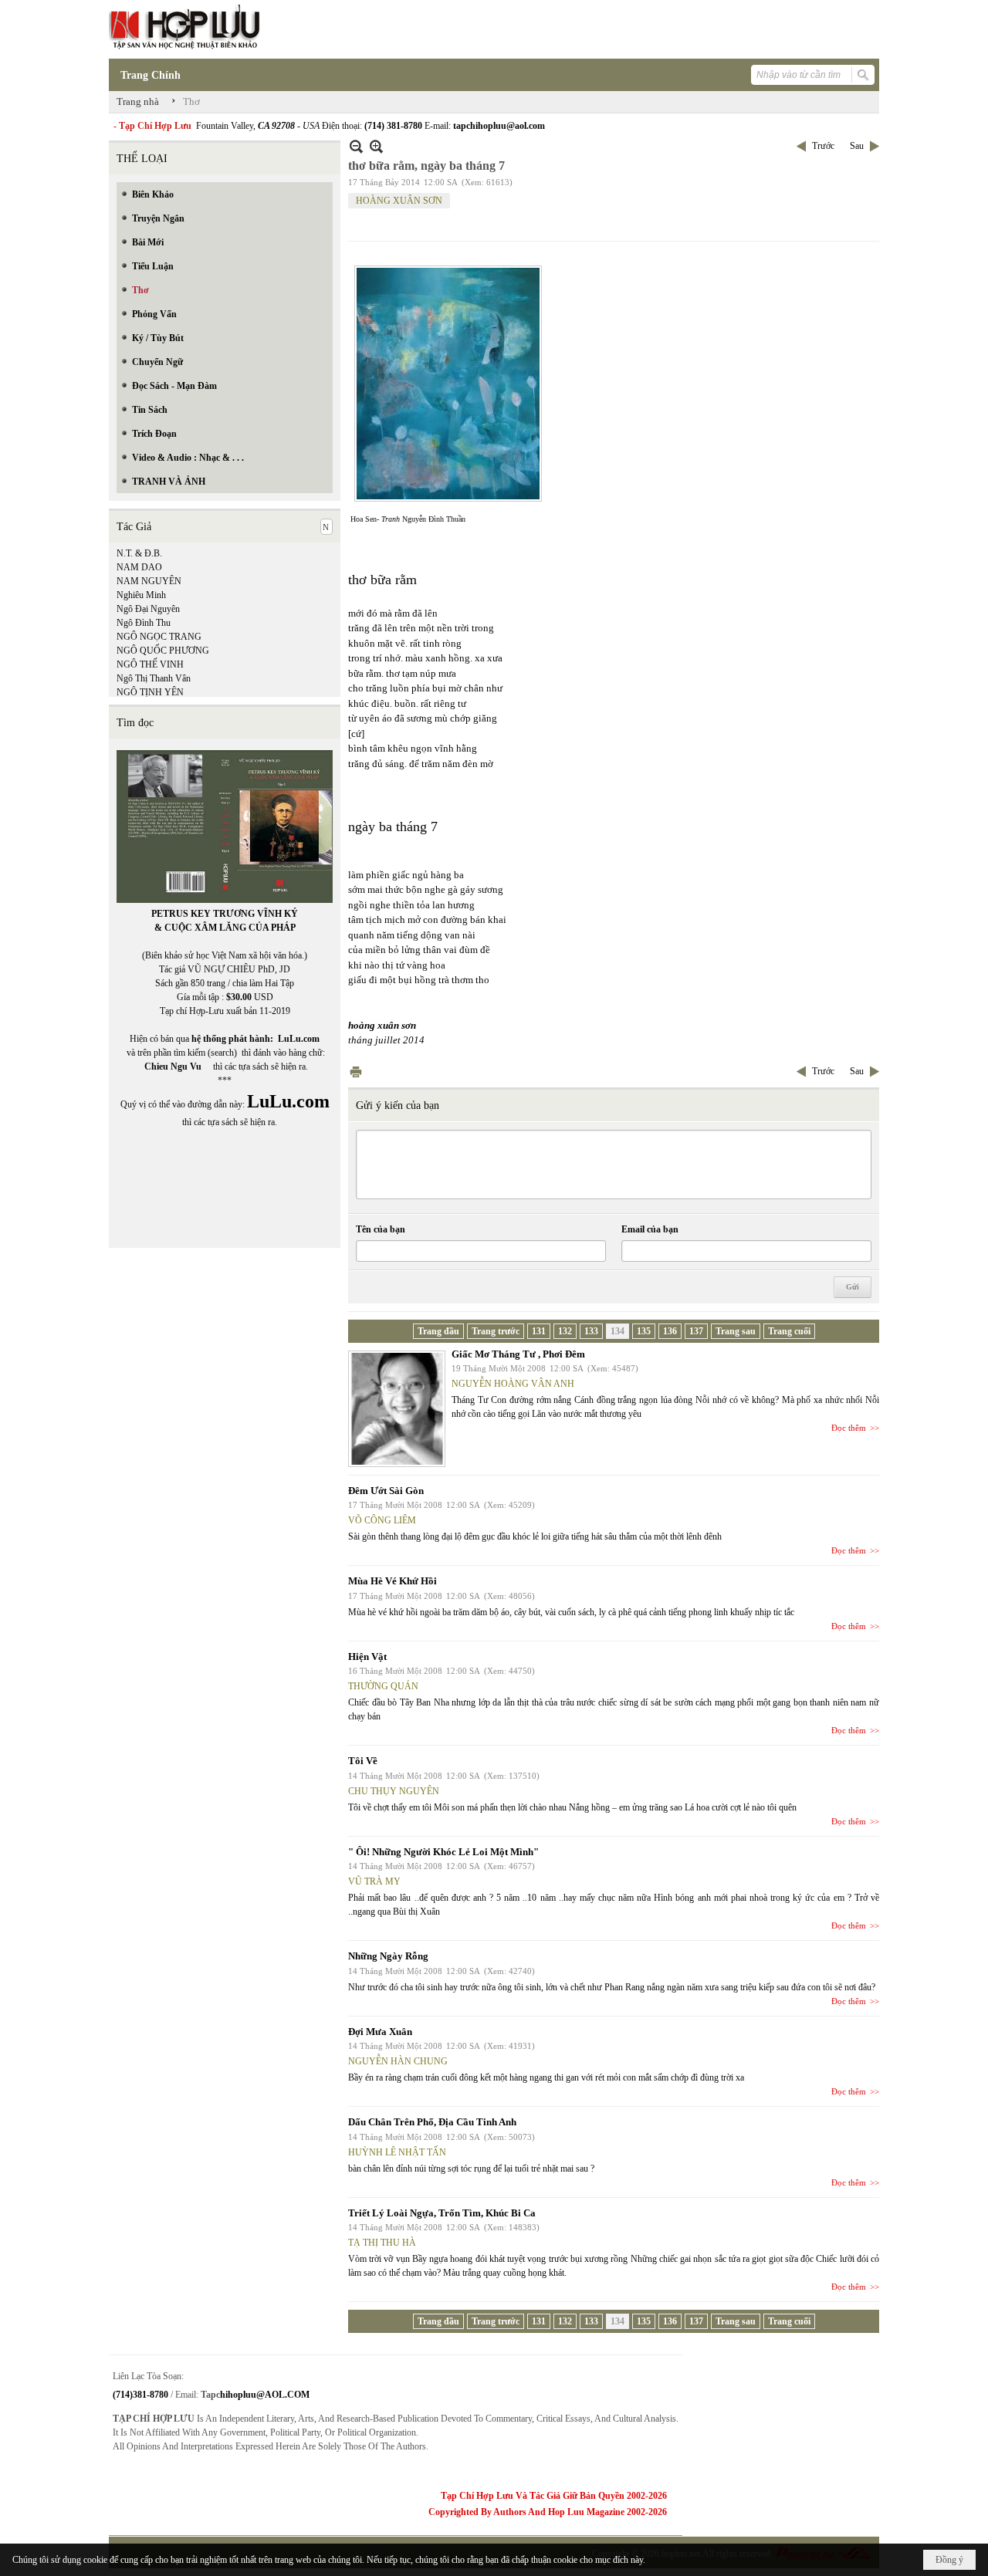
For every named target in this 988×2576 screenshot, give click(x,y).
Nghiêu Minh (141, 595)
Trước (823, 146)
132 (565, 1331)
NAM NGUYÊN (149, 581)
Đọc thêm (849, 1428)
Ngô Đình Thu (144, 623)
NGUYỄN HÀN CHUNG (398, 2061)
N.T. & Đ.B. (139, 553)
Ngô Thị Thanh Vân (154, 678)
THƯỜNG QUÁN (383, 1686)
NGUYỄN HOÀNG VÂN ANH (513, 1384)
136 (670, 1331)
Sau (857, 146)
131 (539, 1331)
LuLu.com (299, 1039)
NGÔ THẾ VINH (150, 664)
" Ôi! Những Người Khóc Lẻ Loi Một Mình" (443, 1852)
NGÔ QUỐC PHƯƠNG (163, 651)
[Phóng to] (376, 146)
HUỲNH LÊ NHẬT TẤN (397, 2152)
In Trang (356, 1072)
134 (617, 1331)
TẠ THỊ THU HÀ (382, 2243)
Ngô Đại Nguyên (148, 609)
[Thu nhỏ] (356, 146)
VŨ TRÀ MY (374, 1881)
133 (591, 1331)
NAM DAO (139, 567)
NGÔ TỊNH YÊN (150, 692)
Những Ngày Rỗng (388, 1956)
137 (696, 1331)
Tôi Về (363, 1761)
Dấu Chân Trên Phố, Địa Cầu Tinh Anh (432, 2122)
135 (644, 1331)
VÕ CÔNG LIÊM (382, 1520)
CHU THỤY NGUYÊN (394, 1791)
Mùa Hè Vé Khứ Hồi (392, 1581)
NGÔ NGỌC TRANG (159, 637)
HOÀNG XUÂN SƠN (399, 201)
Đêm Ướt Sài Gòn (386, 1491)
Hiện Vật (367, 1656)
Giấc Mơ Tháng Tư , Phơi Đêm (518, 1354)
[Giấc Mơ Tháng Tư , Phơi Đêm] (397, 1409)
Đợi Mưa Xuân (380, 2032)
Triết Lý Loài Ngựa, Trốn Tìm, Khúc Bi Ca (442, 2213)
